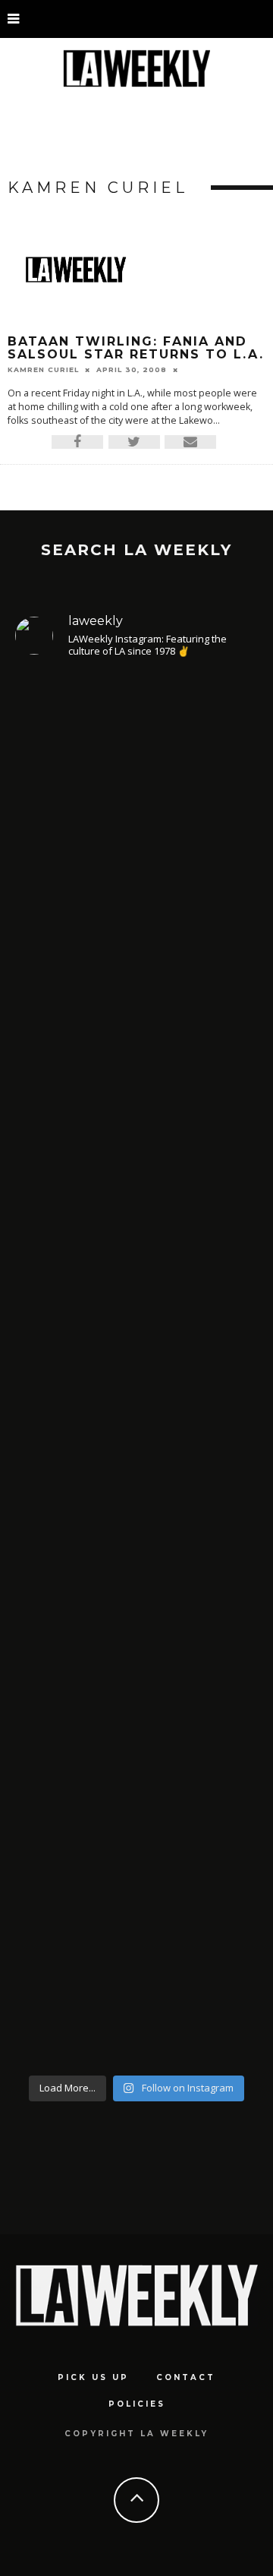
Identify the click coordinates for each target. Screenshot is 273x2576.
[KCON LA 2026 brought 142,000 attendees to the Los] (136, 1526)
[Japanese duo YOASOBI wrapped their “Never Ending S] (136, 1227)
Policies (137, 2404)
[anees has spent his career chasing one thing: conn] (136, 867)
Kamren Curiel (43, 369)
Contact (186, 2377)
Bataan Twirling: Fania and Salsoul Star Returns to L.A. (136, 348)
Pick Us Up (93, 2377)
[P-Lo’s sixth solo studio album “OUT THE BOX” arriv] (136, 1864)
